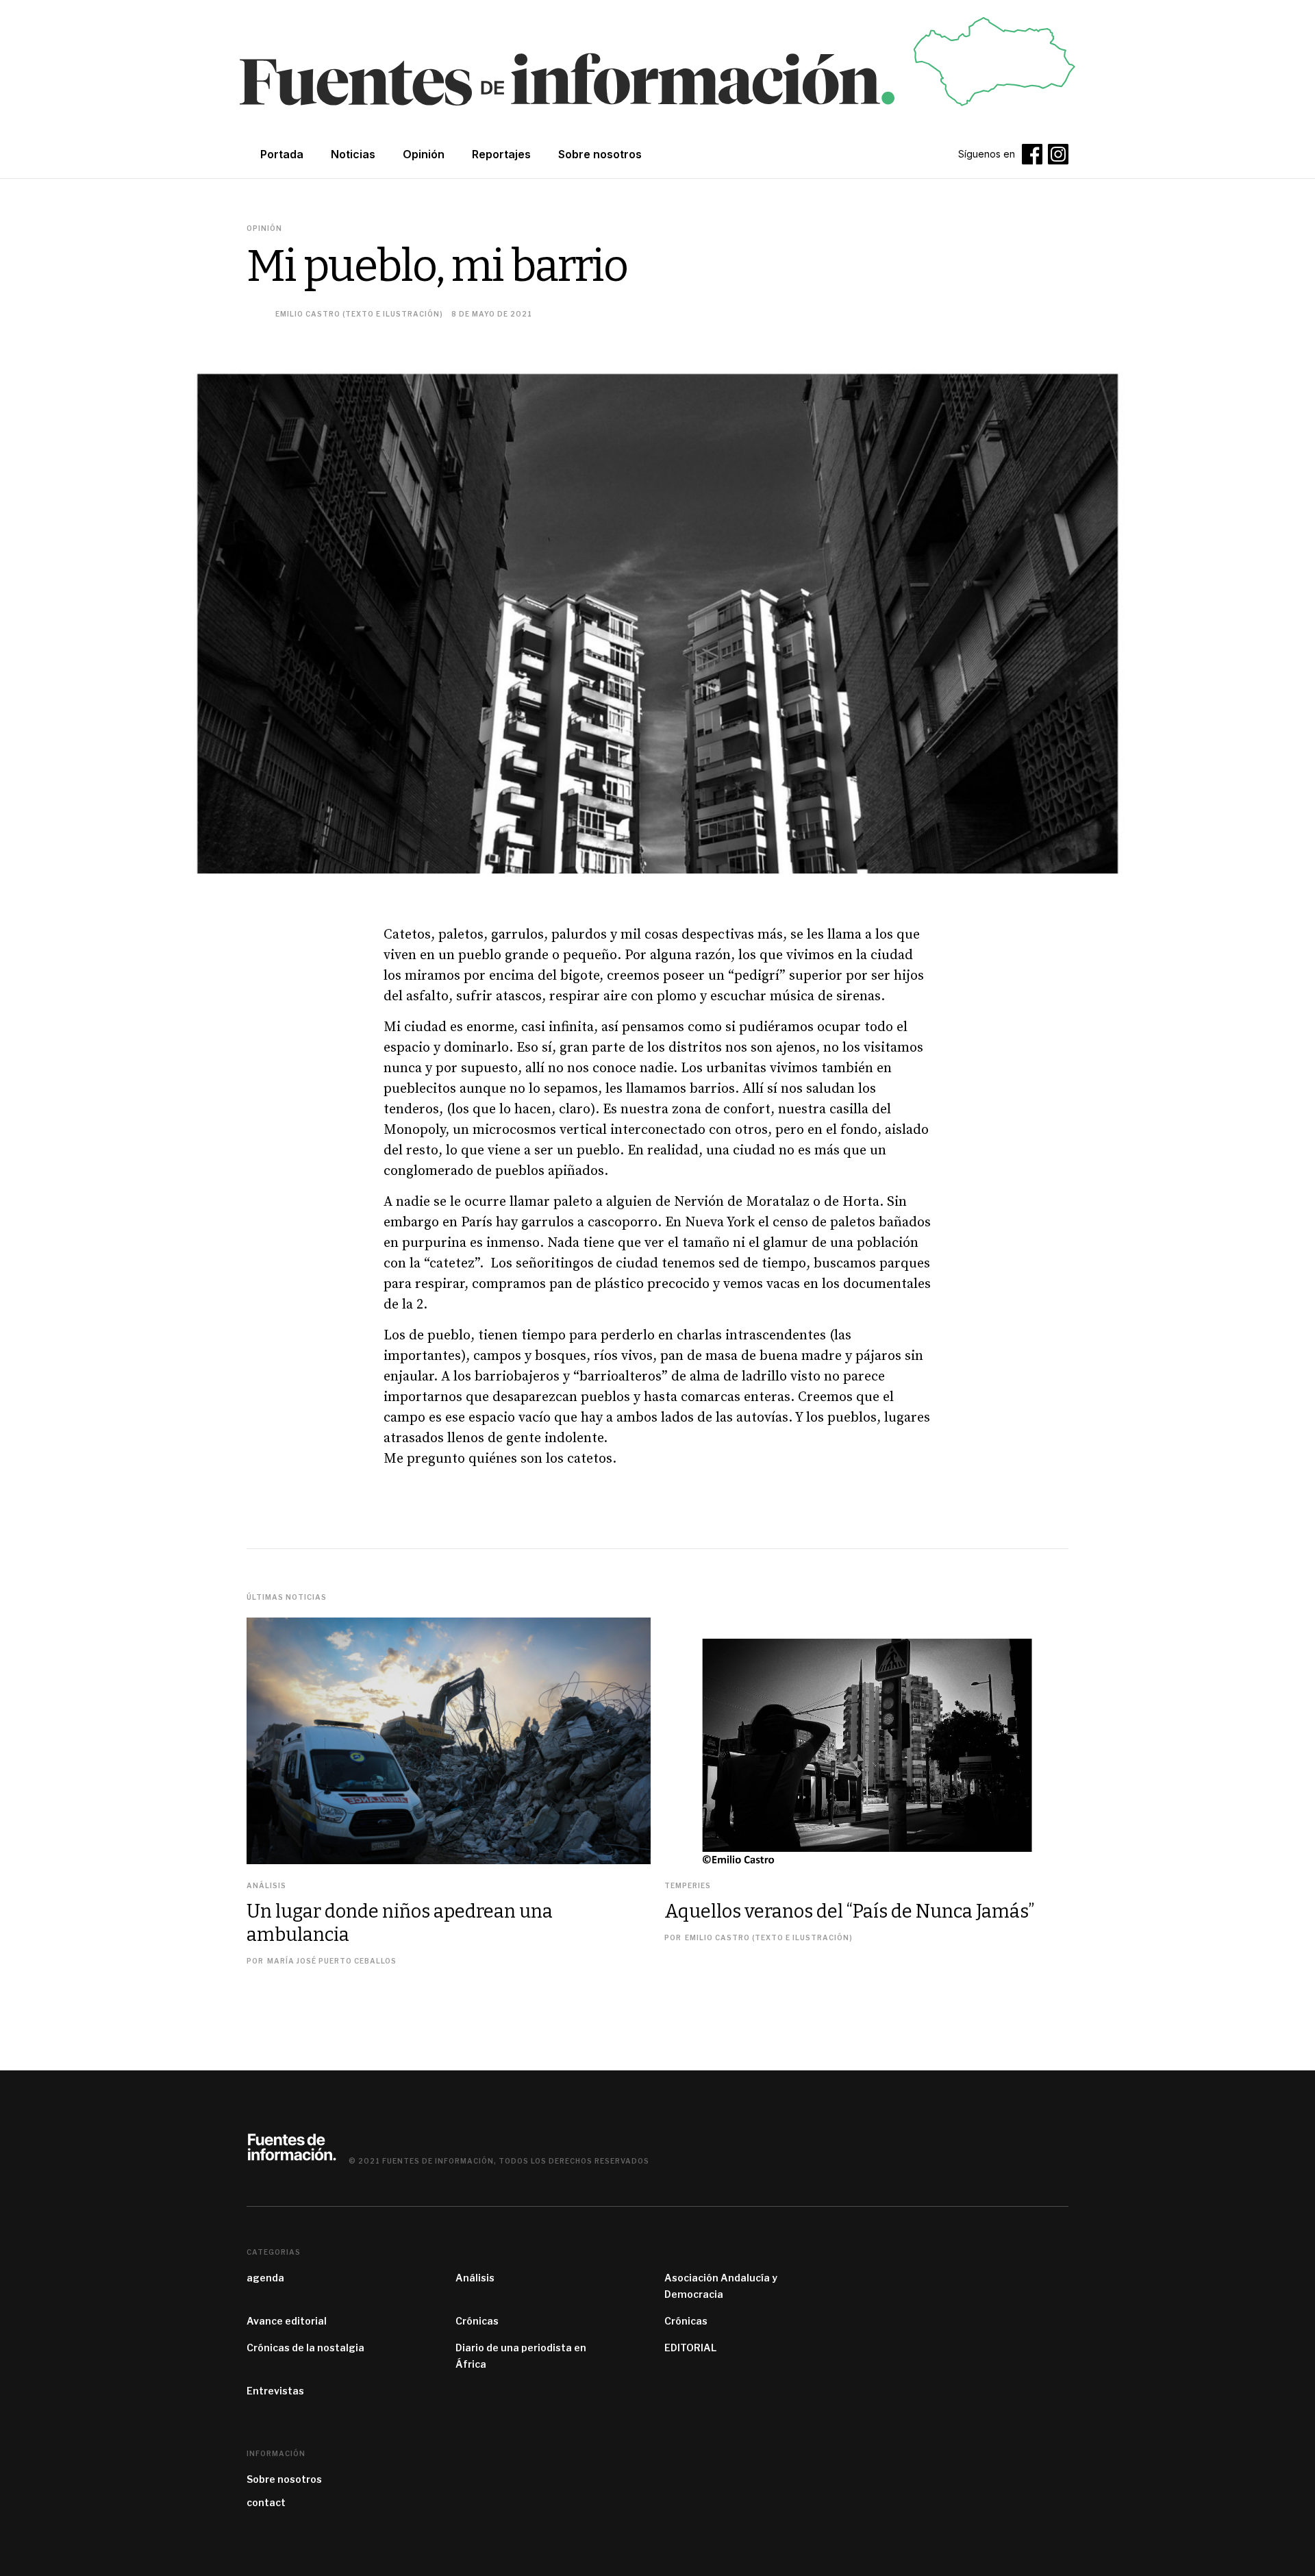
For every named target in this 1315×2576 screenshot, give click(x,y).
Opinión (424, 154)
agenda (265, 2278)
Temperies (688, 1885)
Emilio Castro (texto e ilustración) (359, 314)
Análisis (266, 1885)
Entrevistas (275, 2391)
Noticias (353, 154)
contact (266, 2502)
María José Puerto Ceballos (332, 1961)
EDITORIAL (690, 2348)
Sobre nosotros (284, 2479)
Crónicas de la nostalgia (305, 2348)
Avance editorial (287, 2321)
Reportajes (501, 154)
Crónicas (477, 2321)
